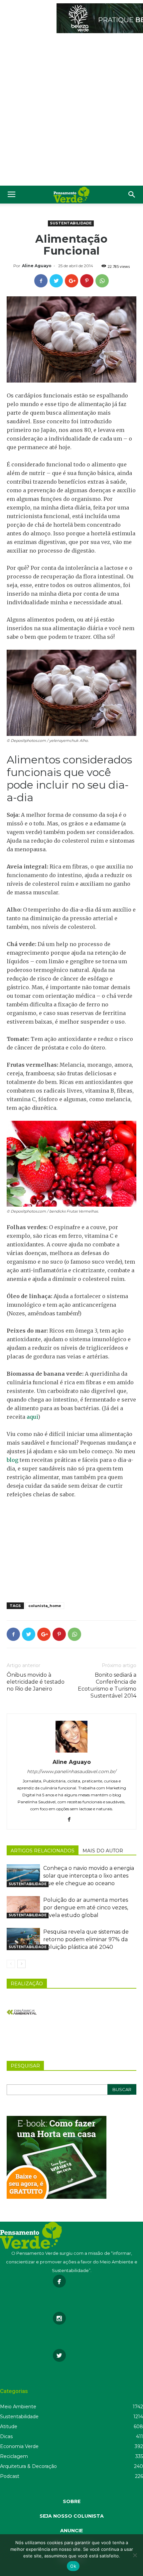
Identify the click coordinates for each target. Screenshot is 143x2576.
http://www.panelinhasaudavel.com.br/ (71, 1771)
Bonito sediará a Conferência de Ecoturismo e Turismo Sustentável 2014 (107, 1685)
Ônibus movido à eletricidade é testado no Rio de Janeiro (36, 1682)
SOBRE (72, 2501)
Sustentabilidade (71, 223)
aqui (32, 1417)
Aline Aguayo (37, 266)
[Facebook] (72, 1820)
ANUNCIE (71, 2531)
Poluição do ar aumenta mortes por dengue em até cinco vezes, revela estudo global (86, 1908)
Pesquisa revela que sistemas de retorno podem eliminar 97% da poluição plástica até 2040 (86, 1939)
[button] (132, 195)
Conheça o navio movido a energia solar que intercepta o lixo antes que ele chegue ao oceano (89, 1876)
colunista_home (45, 1606)
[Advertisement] (71, 111)
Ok (73, 2566)
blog (12, 1460)
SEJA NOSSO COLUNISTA (72, 2516)
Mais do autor (103, 1851)
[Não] (135, 2555)
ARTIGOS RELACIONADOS (43, 1851)
